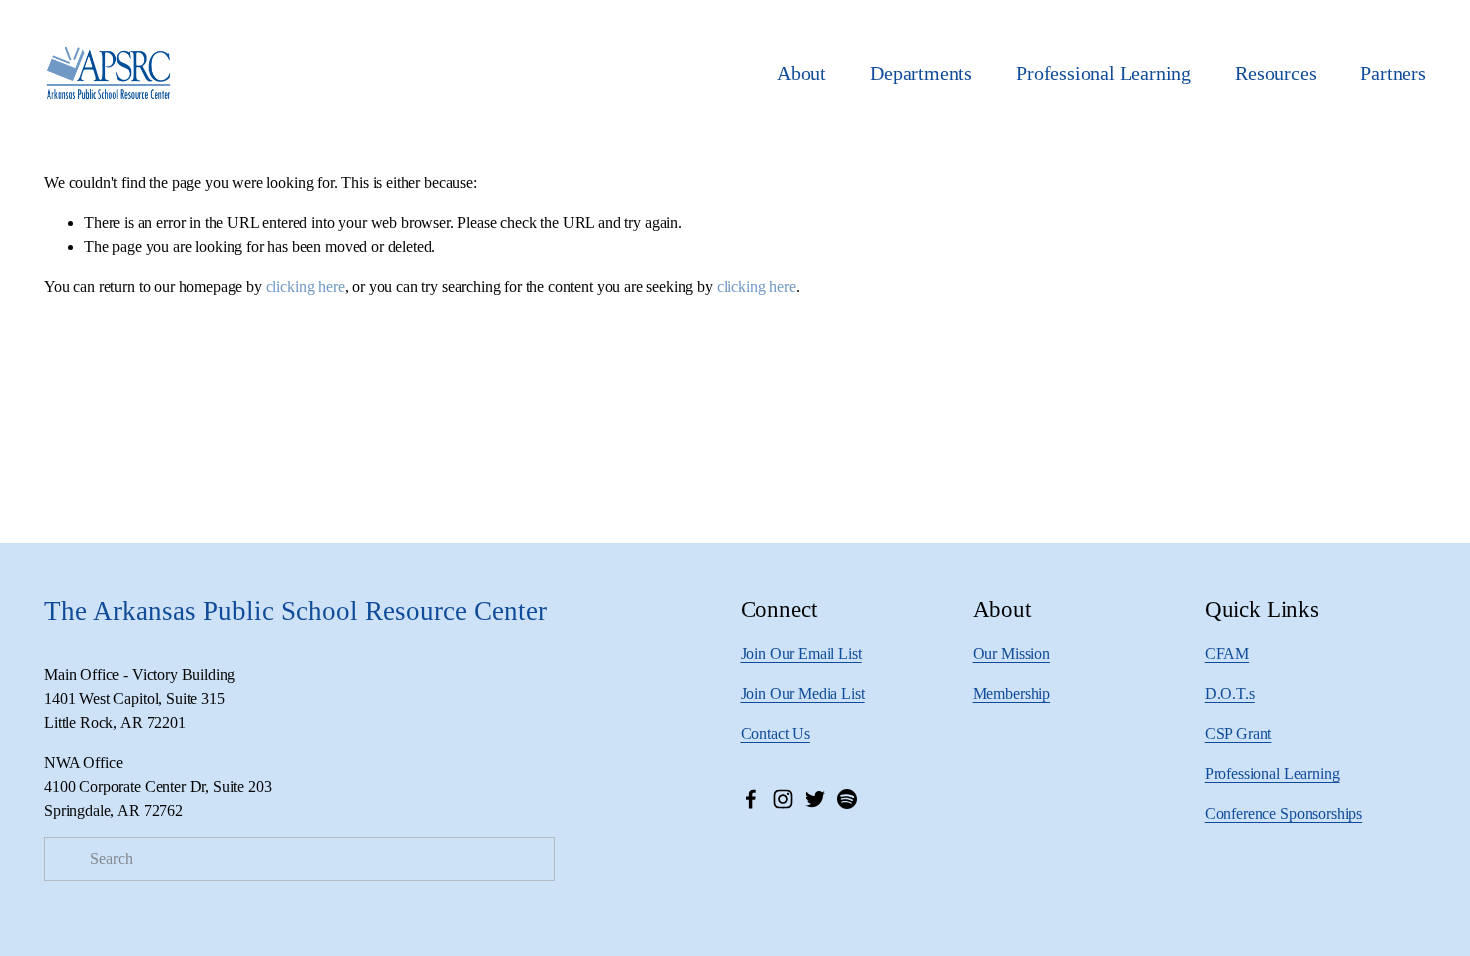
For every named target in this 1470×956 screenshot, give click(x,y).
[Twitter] (815, 799)
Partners (1392, 73)
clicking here (305, 286)
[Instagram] (783, 799)
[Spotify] (847, 799)
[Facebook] (751, 799)
